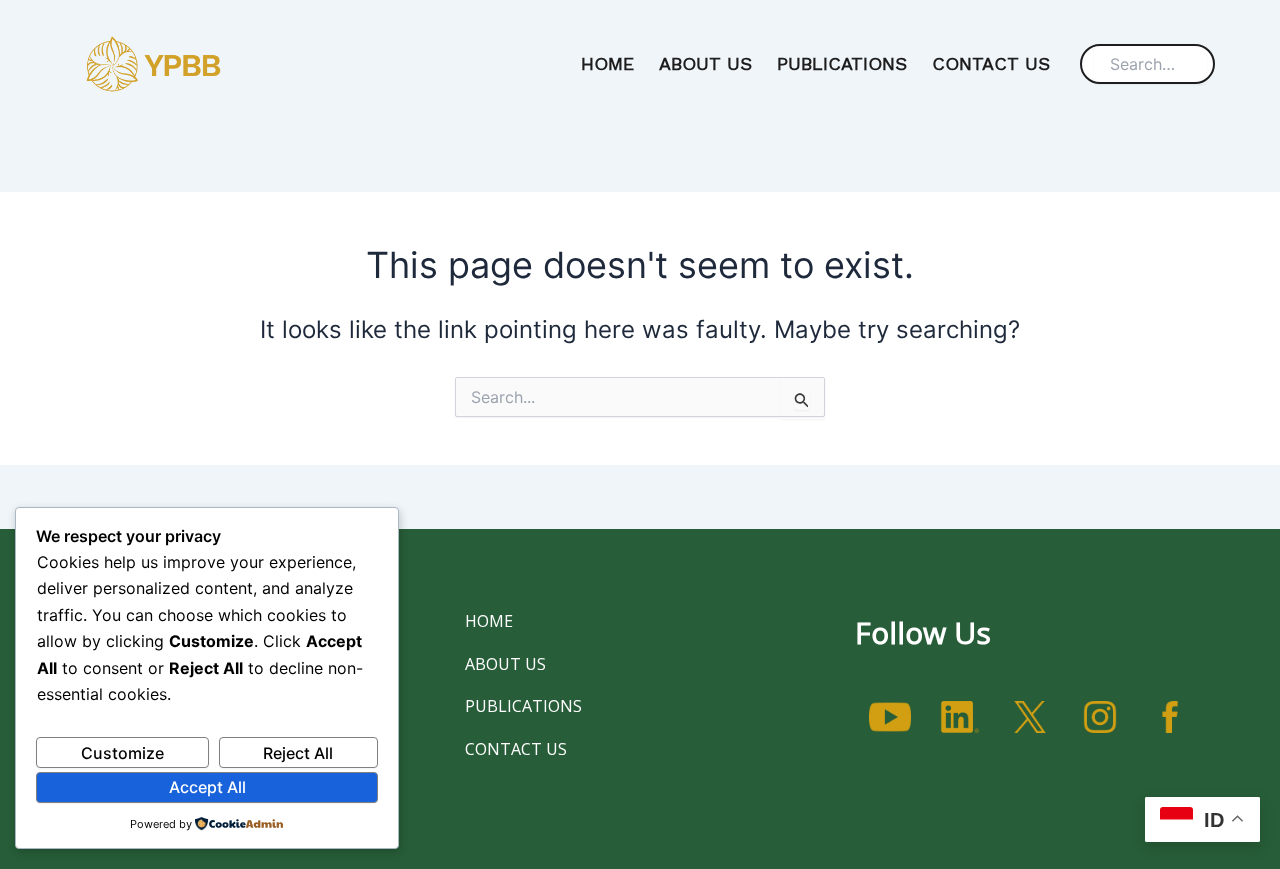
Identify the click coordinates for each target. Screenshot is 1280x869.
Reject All (298, 753)
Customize (122, 753)
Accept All (207, 787)
